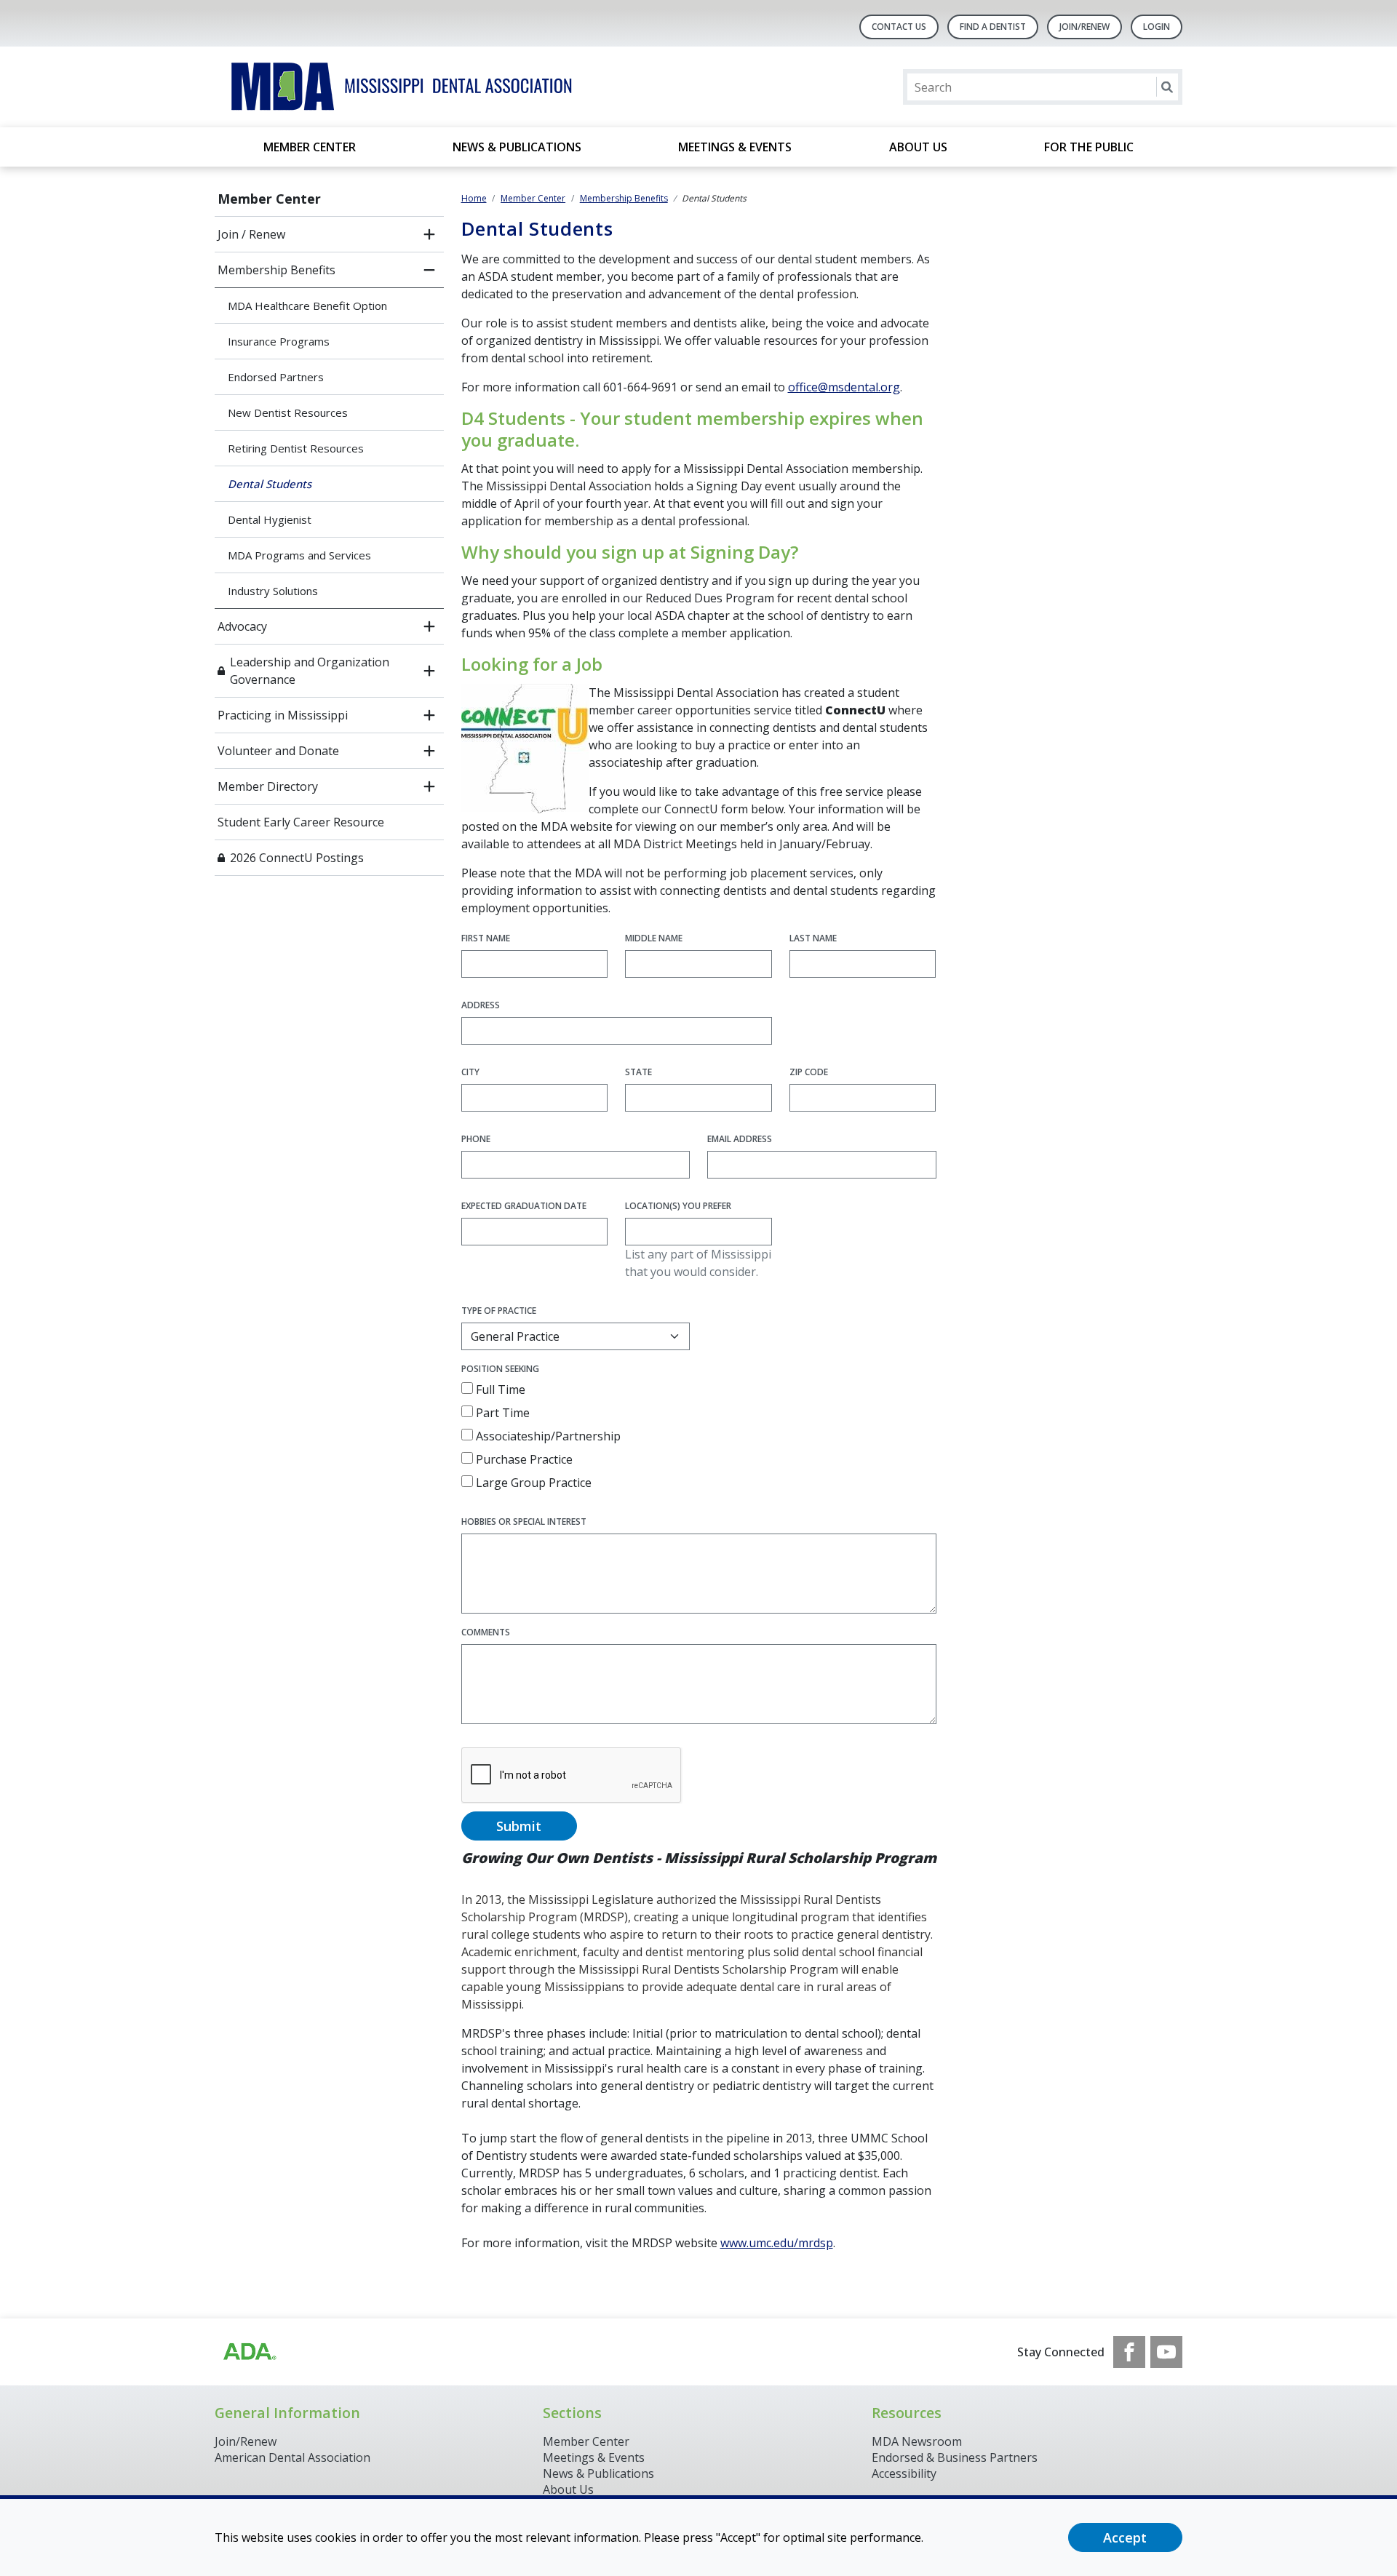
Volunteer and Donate (278, 751)
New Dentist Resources (288, 412)
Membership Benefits (276, 270)
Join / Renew (251, 234)
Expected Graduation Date (524, 1206)
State (638, 1072)
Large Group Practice (532, 1483)
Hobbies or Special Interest (524, 1522)
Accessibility (904, 2473)
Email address (740, 1139)
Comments (486, 1632)
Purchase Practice (523, 1459)
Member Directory (268, 786)
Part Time (501, 1413)
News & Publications (517, 147)
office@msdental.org (844, 387)
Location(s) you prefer (678, 1206)
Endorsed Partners (276, 377)
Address (481, 1005)
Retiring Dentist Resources (296, 448)
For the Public (1089, 147)
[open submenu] (429, 234)
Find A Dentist (993, 27)
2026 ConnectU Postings (298, 858)
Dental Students (270, 484)
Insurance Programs (279, 341)
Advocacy (242, 626)
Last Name (813, 938)
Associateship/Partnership (547, 1436)
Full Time (499, 1389)
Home (474, 198)
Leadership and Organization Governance (310, 671)
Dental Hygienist (270, 519)
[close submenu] (429, 270)
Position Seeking (500, 1369)
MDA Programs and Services (299, 555)
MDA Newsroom (917, 2441)
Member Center (310, 147)
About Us (918, 147)
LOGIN (1157, 27)
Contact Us (899, 27)
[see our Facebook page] (1129, 2352)
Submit (519, 1826)
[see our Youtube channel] (1166, 2352)
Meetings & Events (735, 147)
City (470, 1072)
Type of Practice (499, 1311)
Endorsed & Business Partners (955, 2457)
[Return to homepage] (403, 87)
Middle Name (654, 938)
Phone (476, 1139)
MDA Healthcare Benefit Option (307, 306)
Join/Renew (1084, 27)
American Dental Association (292, 2457)
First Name (486, 938)
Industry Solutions (273, 591)
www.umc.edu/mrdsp (777, 2243)
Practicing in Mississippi (283, 715)
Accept (1125, 2537)
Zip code (809, 1072)
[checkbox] (467, 1388)
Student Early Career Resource (301, 822)
